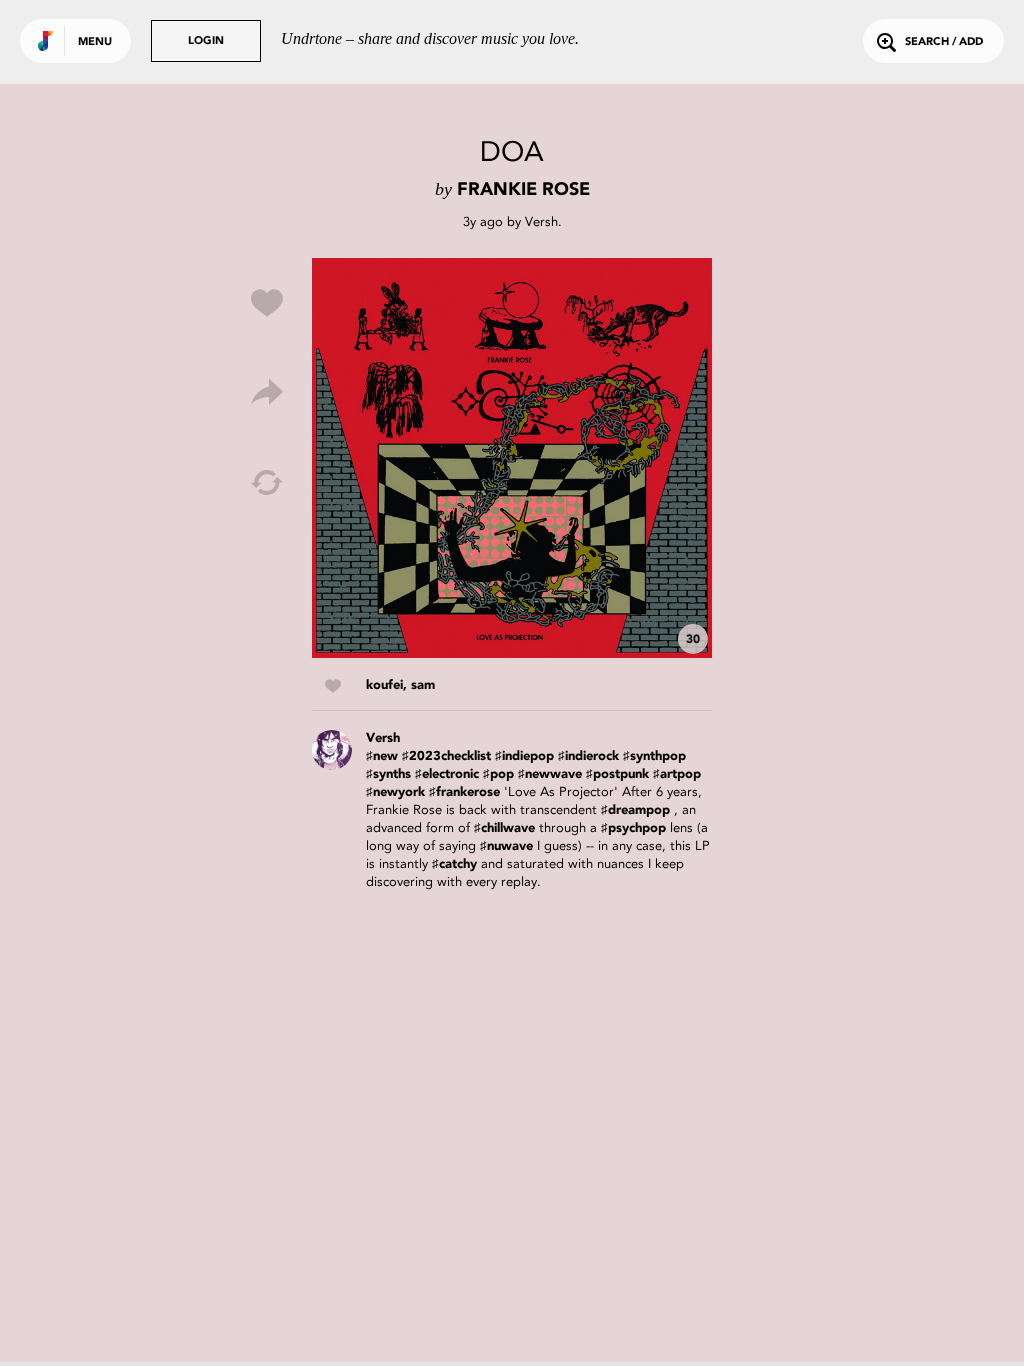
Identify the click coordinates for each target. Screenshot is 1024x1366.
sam (423, 685)
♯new (382, 756)
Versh (541, 221)
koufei (384, 685)
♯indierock (588, 756)
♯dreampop (635, 810)
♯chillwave (504, 828)
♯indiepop (524, 756)
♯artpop (677, 774)
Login (206, 41)
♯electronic (447, 774)
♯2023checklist (446, 756)
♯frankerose (464, 792)
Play (512, 458)
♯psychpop (633, 828)
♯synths (388, 774)
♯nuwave (506, 846)
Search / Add (944, 42)
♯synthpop (654, 756)
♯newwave (550, 774)
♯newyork (395, 792)
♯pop (498, 774)
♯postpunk (617, 774)
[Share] (267, 393)
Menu (95, 42)
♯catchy (454, 864)
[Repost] (267, 483)
